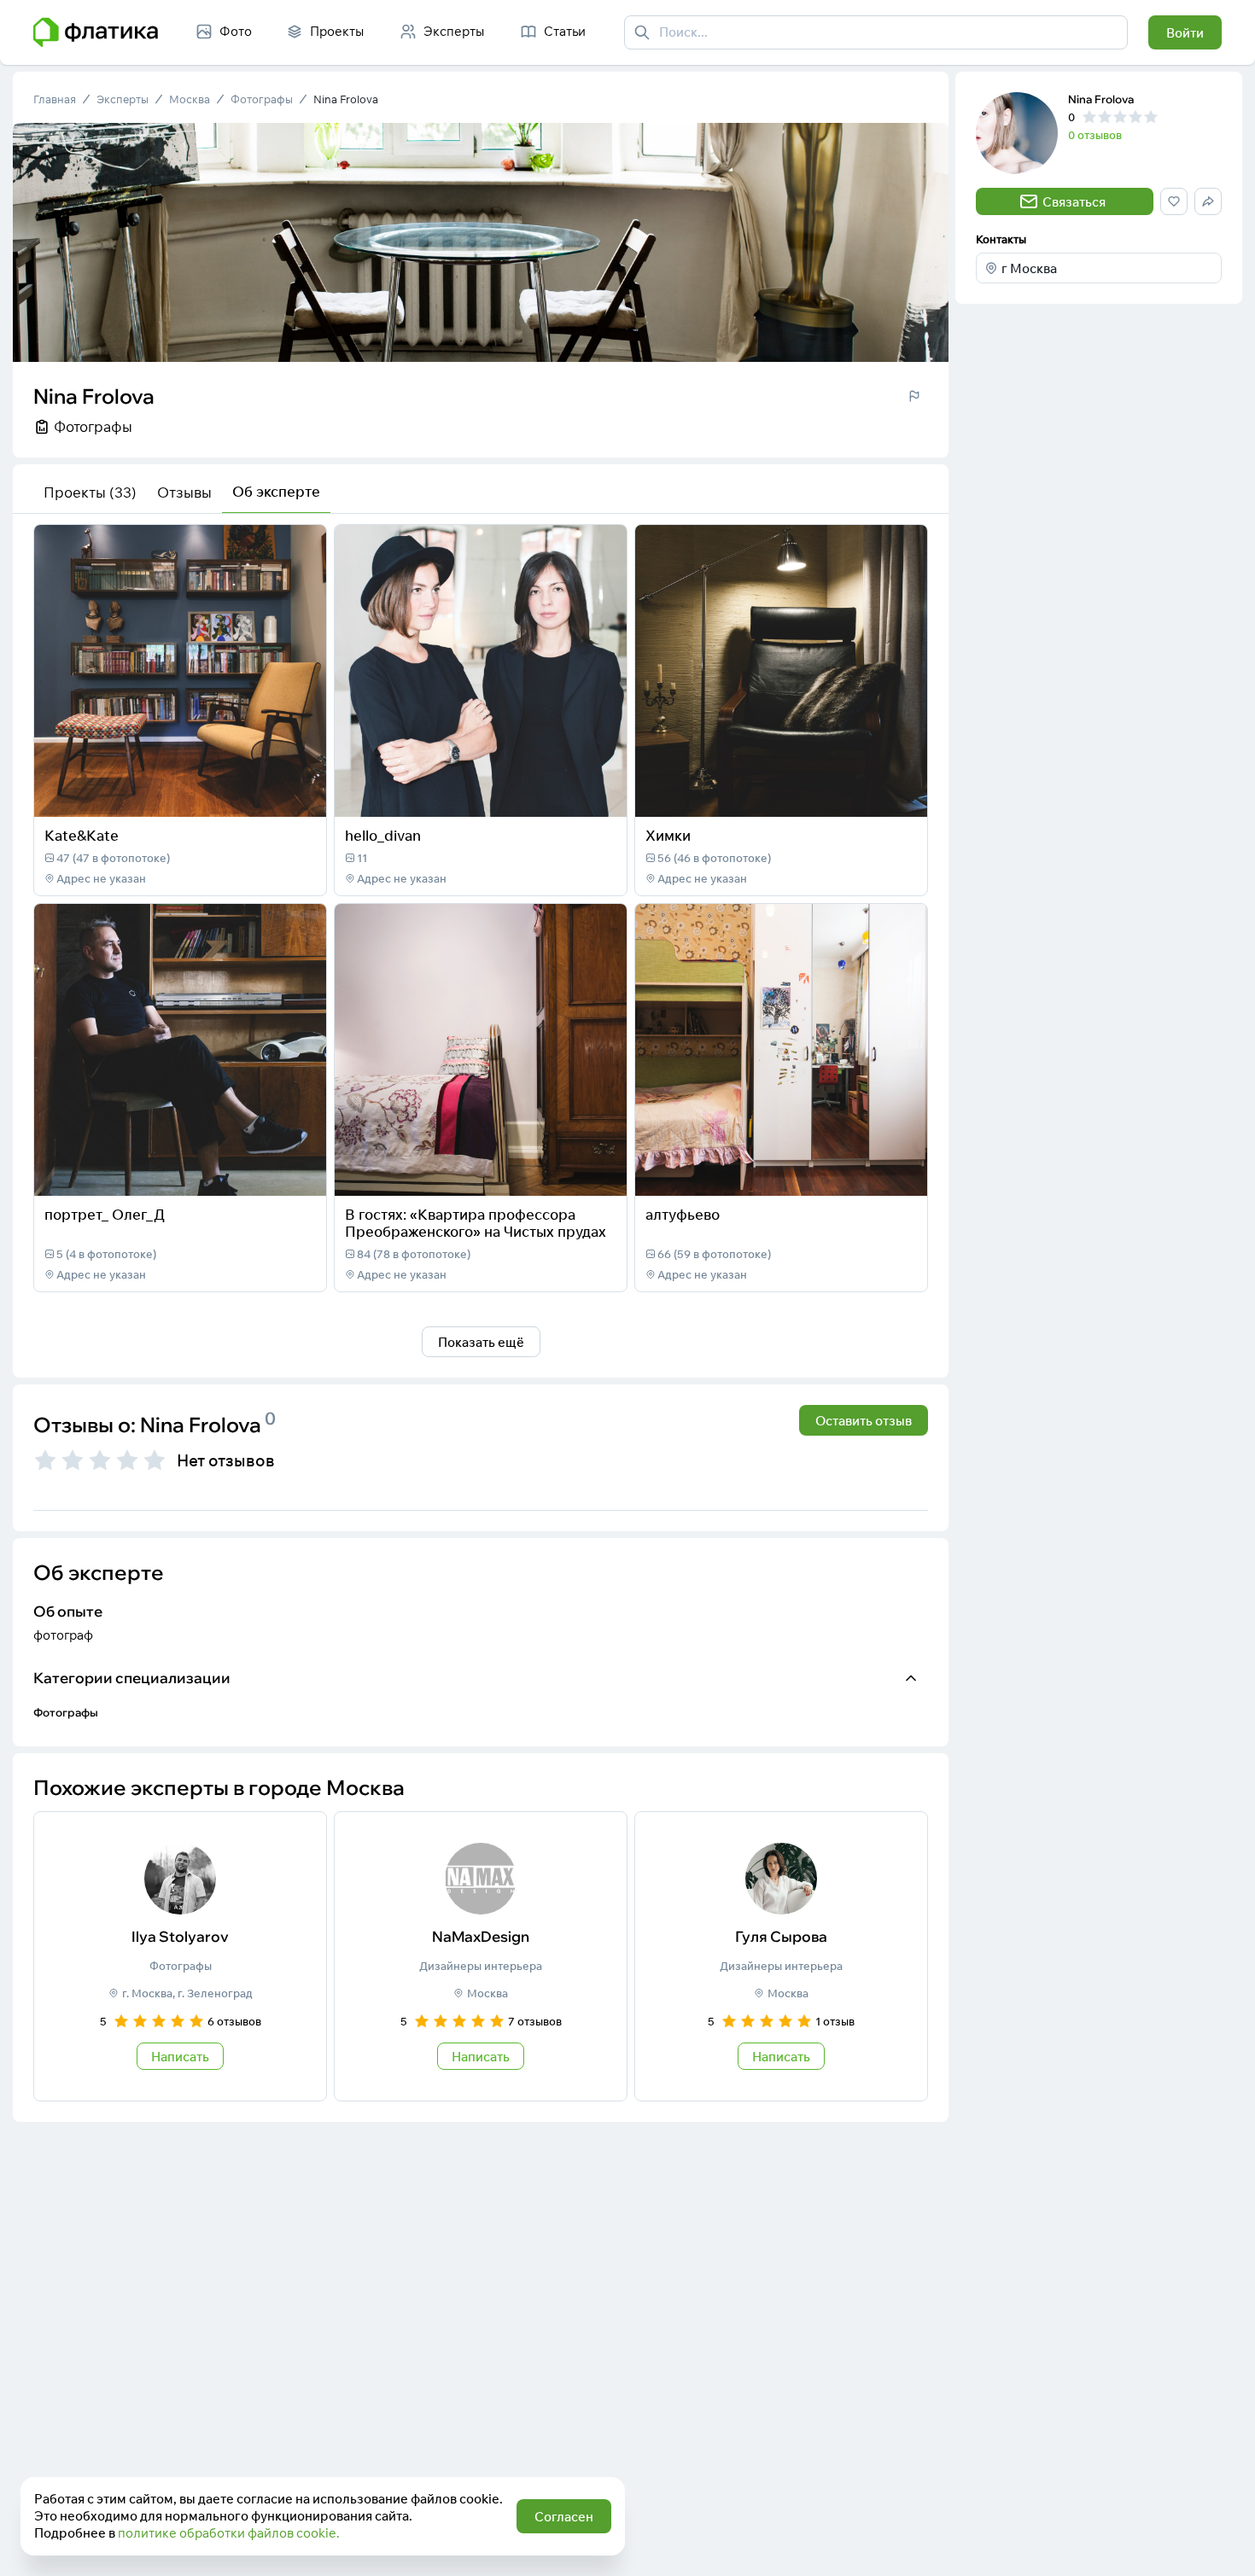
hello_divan (383, 835)
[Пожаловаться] (914, 396)
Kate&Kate (82, 835)
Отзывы (184, 492)
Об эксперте (276, 491)
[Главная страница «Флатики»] (96, 32)
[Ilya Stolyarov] (180, 1956)
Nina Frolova (346, 99)
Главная (55, 99)
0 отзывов (1095, 135)
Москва (190, 99)
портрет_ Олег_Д (105, 1214)
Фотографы (262, 99)
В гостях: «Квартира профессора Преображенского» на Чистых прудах (476, 1223)
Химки (668, 835)
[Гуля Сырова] (781, 1956)
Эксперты (123, 99)
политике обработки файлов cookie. (229, 2533)
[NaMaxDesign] (481, 1956)
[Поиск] (642, 32)
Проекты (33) (90, 492)
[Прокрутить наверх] (1224, 2545)
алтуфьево (683, 1214)
